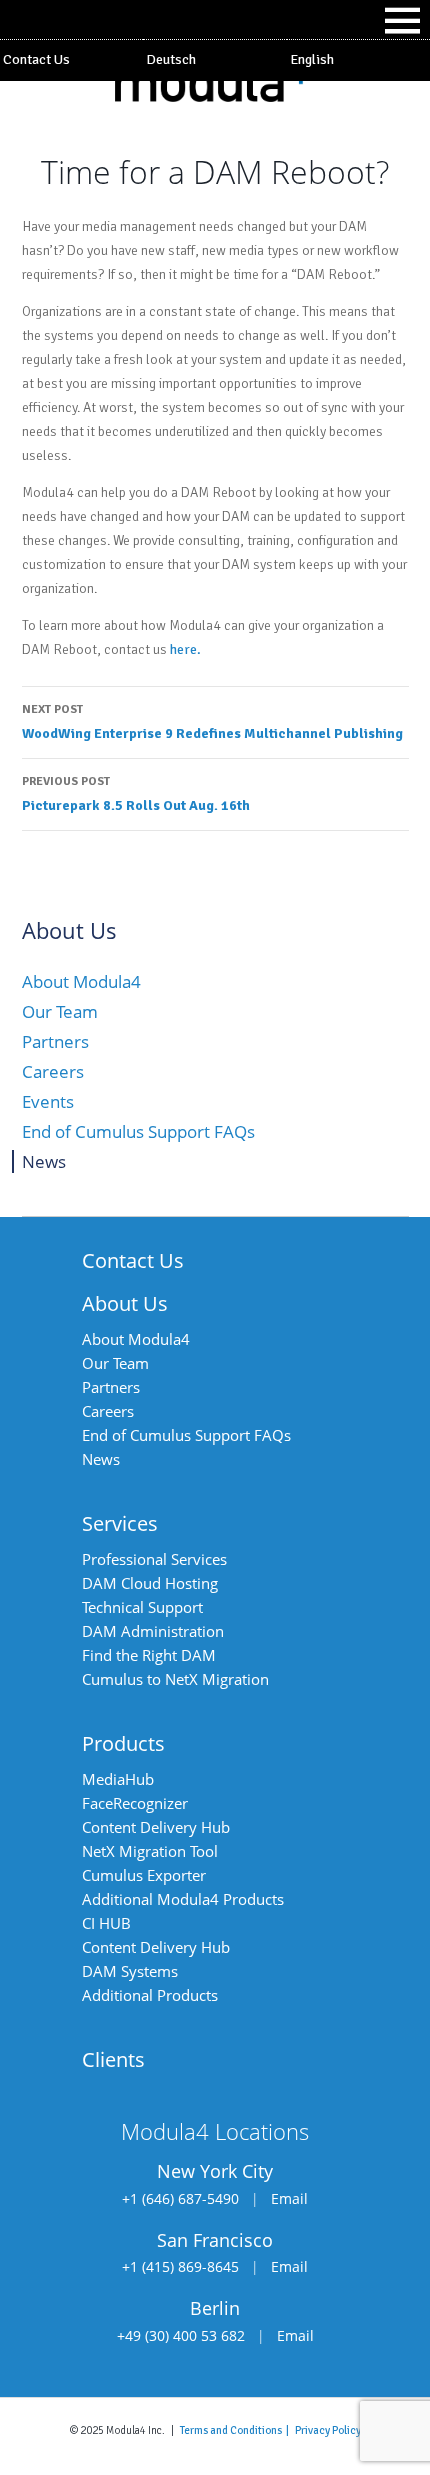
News (44, 1161)
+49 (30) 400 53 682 (181, 2335)
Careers (53, 1071)
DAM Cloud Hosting (150, 1583)
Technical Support (142, 1607)
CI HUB (106, 1923)
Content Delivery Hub (156, 1827)
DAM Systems (130, 1971)
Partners (55, 1041)
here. (185, 649)
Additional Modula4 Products (183, 1899)
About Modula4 (81, 981)
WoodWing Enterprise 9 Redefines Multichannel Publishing (212, 722)
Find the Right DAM (149, 1655)
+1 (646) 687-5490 (180, 2198)
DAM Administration (153, 1631)
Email (289, 2198)
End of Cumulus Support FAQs (138, 1131)
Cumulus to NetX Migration (175, 1679)
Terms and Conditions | (237, 2430)
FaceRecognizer (135, 1803)
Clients (113, 2059)
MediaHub (118, 1779)
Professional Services (154, 1559)
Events (48, 1101)
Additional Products (150, 1995)
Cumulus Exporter (144, 1875)
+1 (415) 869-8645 (180, 2266)
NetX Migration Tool (150, 1851)
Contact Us (36, 59)
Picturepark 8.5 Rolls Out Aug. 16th (136, 794)
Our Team (60, 1011)
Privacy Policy (328, 2430)
